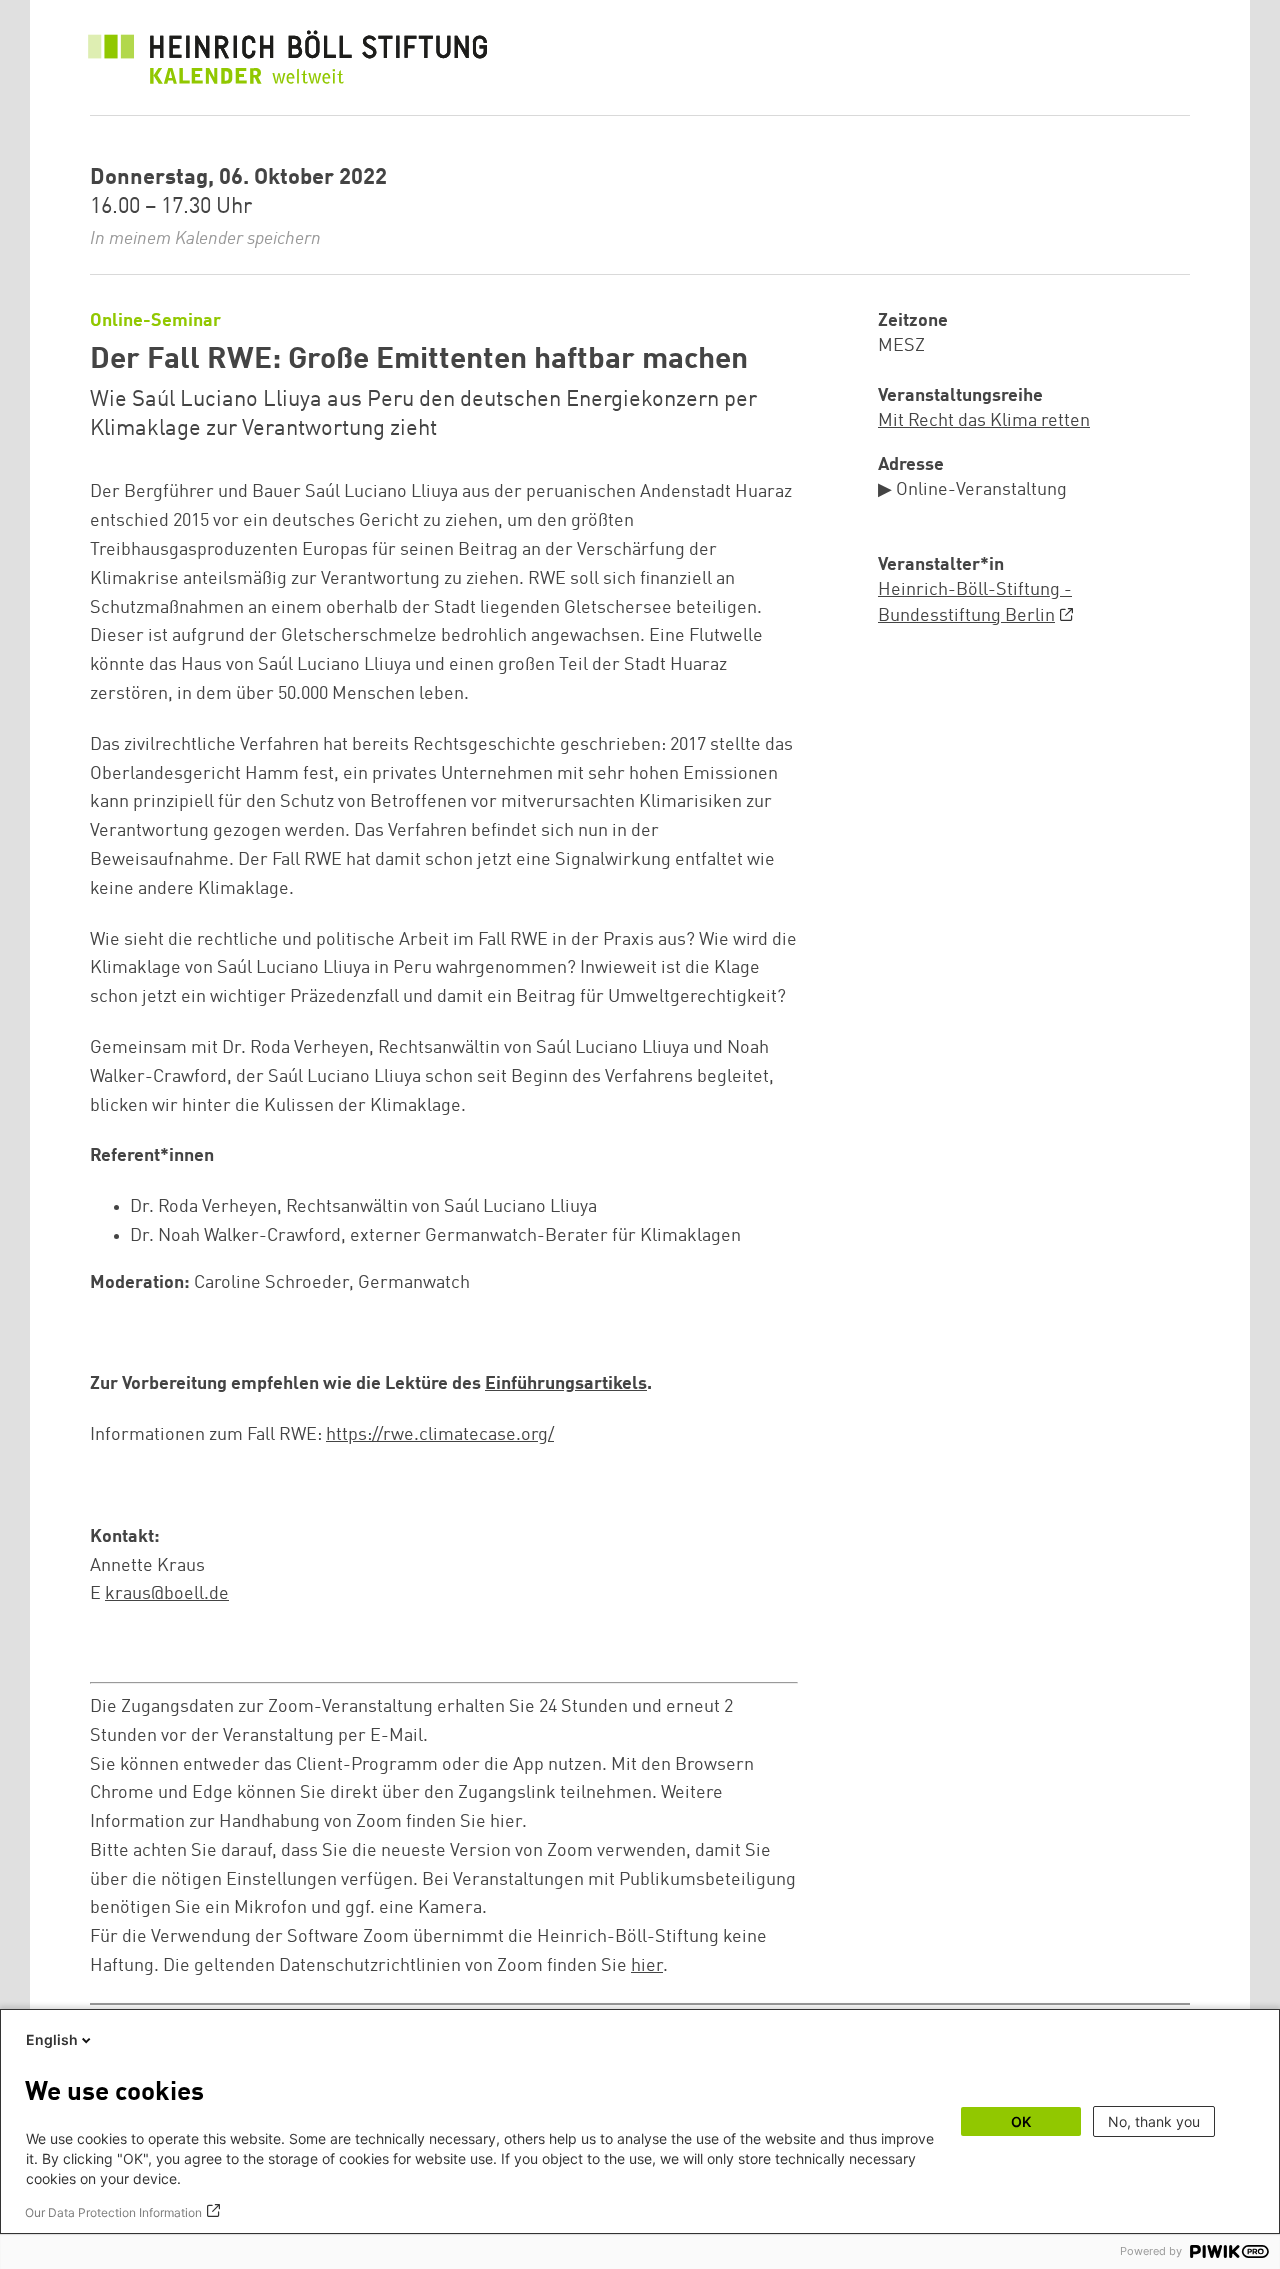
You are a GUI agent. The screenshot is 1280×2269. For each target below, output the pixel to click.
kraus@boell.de (167, 1594)
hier (647, 1966)
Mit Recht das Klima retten (984, 421)
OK (1021, 2121)
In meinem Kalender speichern (205, 239)
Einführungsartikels (566, 1384)
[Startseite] (288, 62)
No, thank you (1154, 2121)
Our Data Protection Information (113, 2212)
